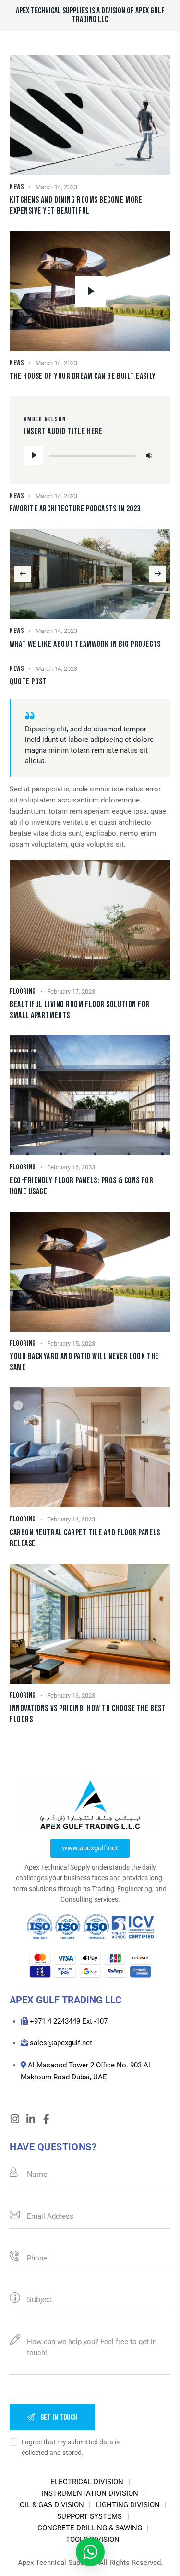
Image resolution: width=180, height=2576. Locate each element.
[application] (90, 455)
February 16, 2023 (71, 1167)
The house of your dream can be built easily (83, 376)
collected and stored (52, 2453)
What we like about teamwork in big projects (85, 644)
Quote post (28, 682)
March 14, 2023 (56, 187)
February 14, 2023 (71, 1519)
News (17, 187)
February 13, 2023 (71, 1695)
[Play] (34, 455)
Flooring (23, 991)
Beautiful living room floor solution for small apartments (80, 1010)
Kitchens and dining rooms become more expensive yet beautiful (76, 206)
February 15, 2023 (71, 1343)
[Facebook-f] (46, 2119)
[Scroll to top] (164, 2560)
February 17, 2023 (71, 991)
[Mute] (149, 455)
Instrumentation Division (90, 2493)
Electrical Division (87, 2482)
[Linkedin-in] (30, 2119)
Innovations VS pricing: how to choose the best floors (88, 1714)
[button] (23, 574)
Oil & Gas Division (52, 2505)
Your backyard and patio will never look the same (84, 1362)
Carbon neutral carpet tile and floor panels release (85, 1538)
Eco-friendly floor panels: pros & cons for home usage (81, 1186)
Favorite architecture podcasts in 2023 (75, 509)
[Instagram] (15, 2119)
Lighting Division (128, 2505)
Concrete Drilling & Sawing (90, 2528)
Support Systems (90, 2516)
